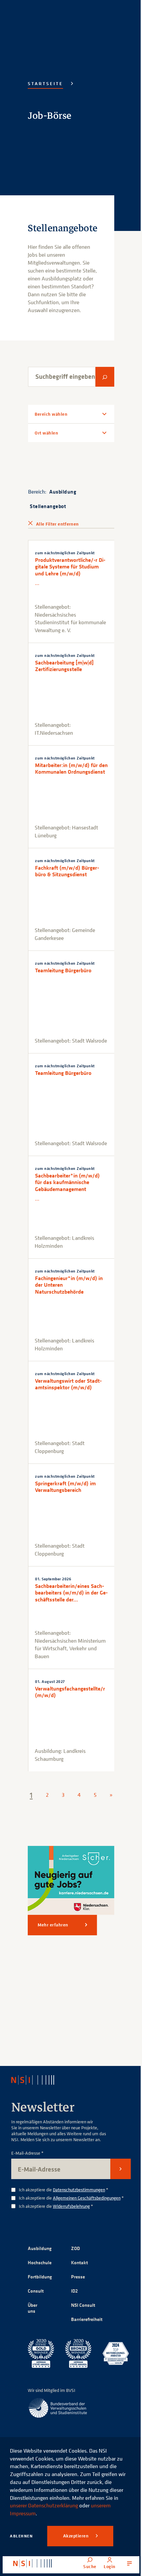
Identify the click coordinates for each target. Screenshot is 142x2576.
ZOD (73, 2265)
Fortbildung (40, 2294)
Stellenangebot (48, 527)
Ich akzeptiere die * (64, 2207)
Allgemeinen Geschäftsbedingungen (87, 2215)
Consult (36, 2308)
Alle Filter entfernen (57, 545)
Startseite (45, 83)
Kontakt (77, 2280)
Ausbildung (63, 513)
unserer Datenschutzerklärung (44, 2505)
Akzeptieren (76, 2536)
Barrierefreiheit (84, 2336)
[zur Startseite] (33, 2563)
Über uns (33, 2325)
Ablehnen (21, 2536)
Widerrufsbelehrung (71, 2223)
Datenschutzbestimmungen (79, 2207)
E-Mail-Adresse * (27, 2170)
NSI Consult (81, 2322)
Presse (76, 2294)
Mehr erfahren (53, 1942)
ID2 (72, 2308)
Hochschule (40, 2280)
